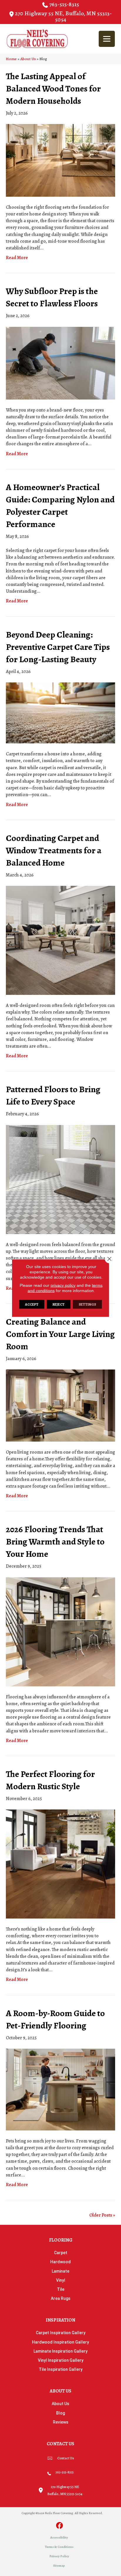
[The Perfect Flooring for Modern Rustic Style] (60, 1864)
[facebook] (60, 2526)
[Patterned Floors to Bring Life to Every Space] (60, 1179)
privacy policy (63, 1285)
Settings (87, 1304)
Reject (59, 1304)
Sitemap (59, 2566)
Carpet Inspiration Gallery (61, 2333)
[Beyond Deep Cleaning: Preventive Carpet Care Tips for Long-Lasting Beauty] (60, 713)
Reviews (61, 2422)
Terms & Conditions (59, 2547)
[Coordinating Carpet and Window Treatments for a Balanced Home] (60, 940)
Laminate (60, 2271)
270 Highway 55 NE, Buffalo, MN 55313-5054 (63, 16)
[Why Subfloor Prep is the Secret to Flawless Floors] (60, 363)
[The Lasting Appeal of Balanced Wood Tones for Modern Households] (60, 160)
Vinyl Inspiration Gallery (61, 2360)
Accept (32, 1304)
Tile (61, 2289)
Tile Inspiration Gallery (61, 2369)
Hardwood (60, 2262)
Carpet (61, 2253)
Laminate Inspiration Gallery (60, 2351)
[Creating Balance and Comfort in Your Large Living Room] (60, 1405)
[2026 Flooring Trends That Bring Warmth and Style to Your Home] (60, 1631)
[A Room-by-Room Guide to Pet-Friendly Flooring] (60, 2089)
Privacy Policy (59, 2556)
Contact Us (66, 2458)
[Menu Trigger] (107, 39)
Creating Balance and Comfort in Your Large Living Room (60, 1334)
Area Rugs (61, 2298)
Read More (17, 258)
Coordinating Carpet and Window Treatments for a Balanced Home (54, 850)
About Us (28, 59)
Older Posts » (102, 2215)
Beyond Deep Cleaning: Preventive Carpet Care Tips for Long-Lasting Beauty (58, 647)
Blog (60, 2413)
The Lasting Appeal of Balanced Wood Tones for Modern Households (53, 89)
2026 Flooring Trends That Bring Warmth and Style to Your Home (55, 1542)
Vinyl (61, 2280)
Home (11, 59)
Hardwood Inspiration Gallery (60, 2342)
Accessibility (59, 2537)
